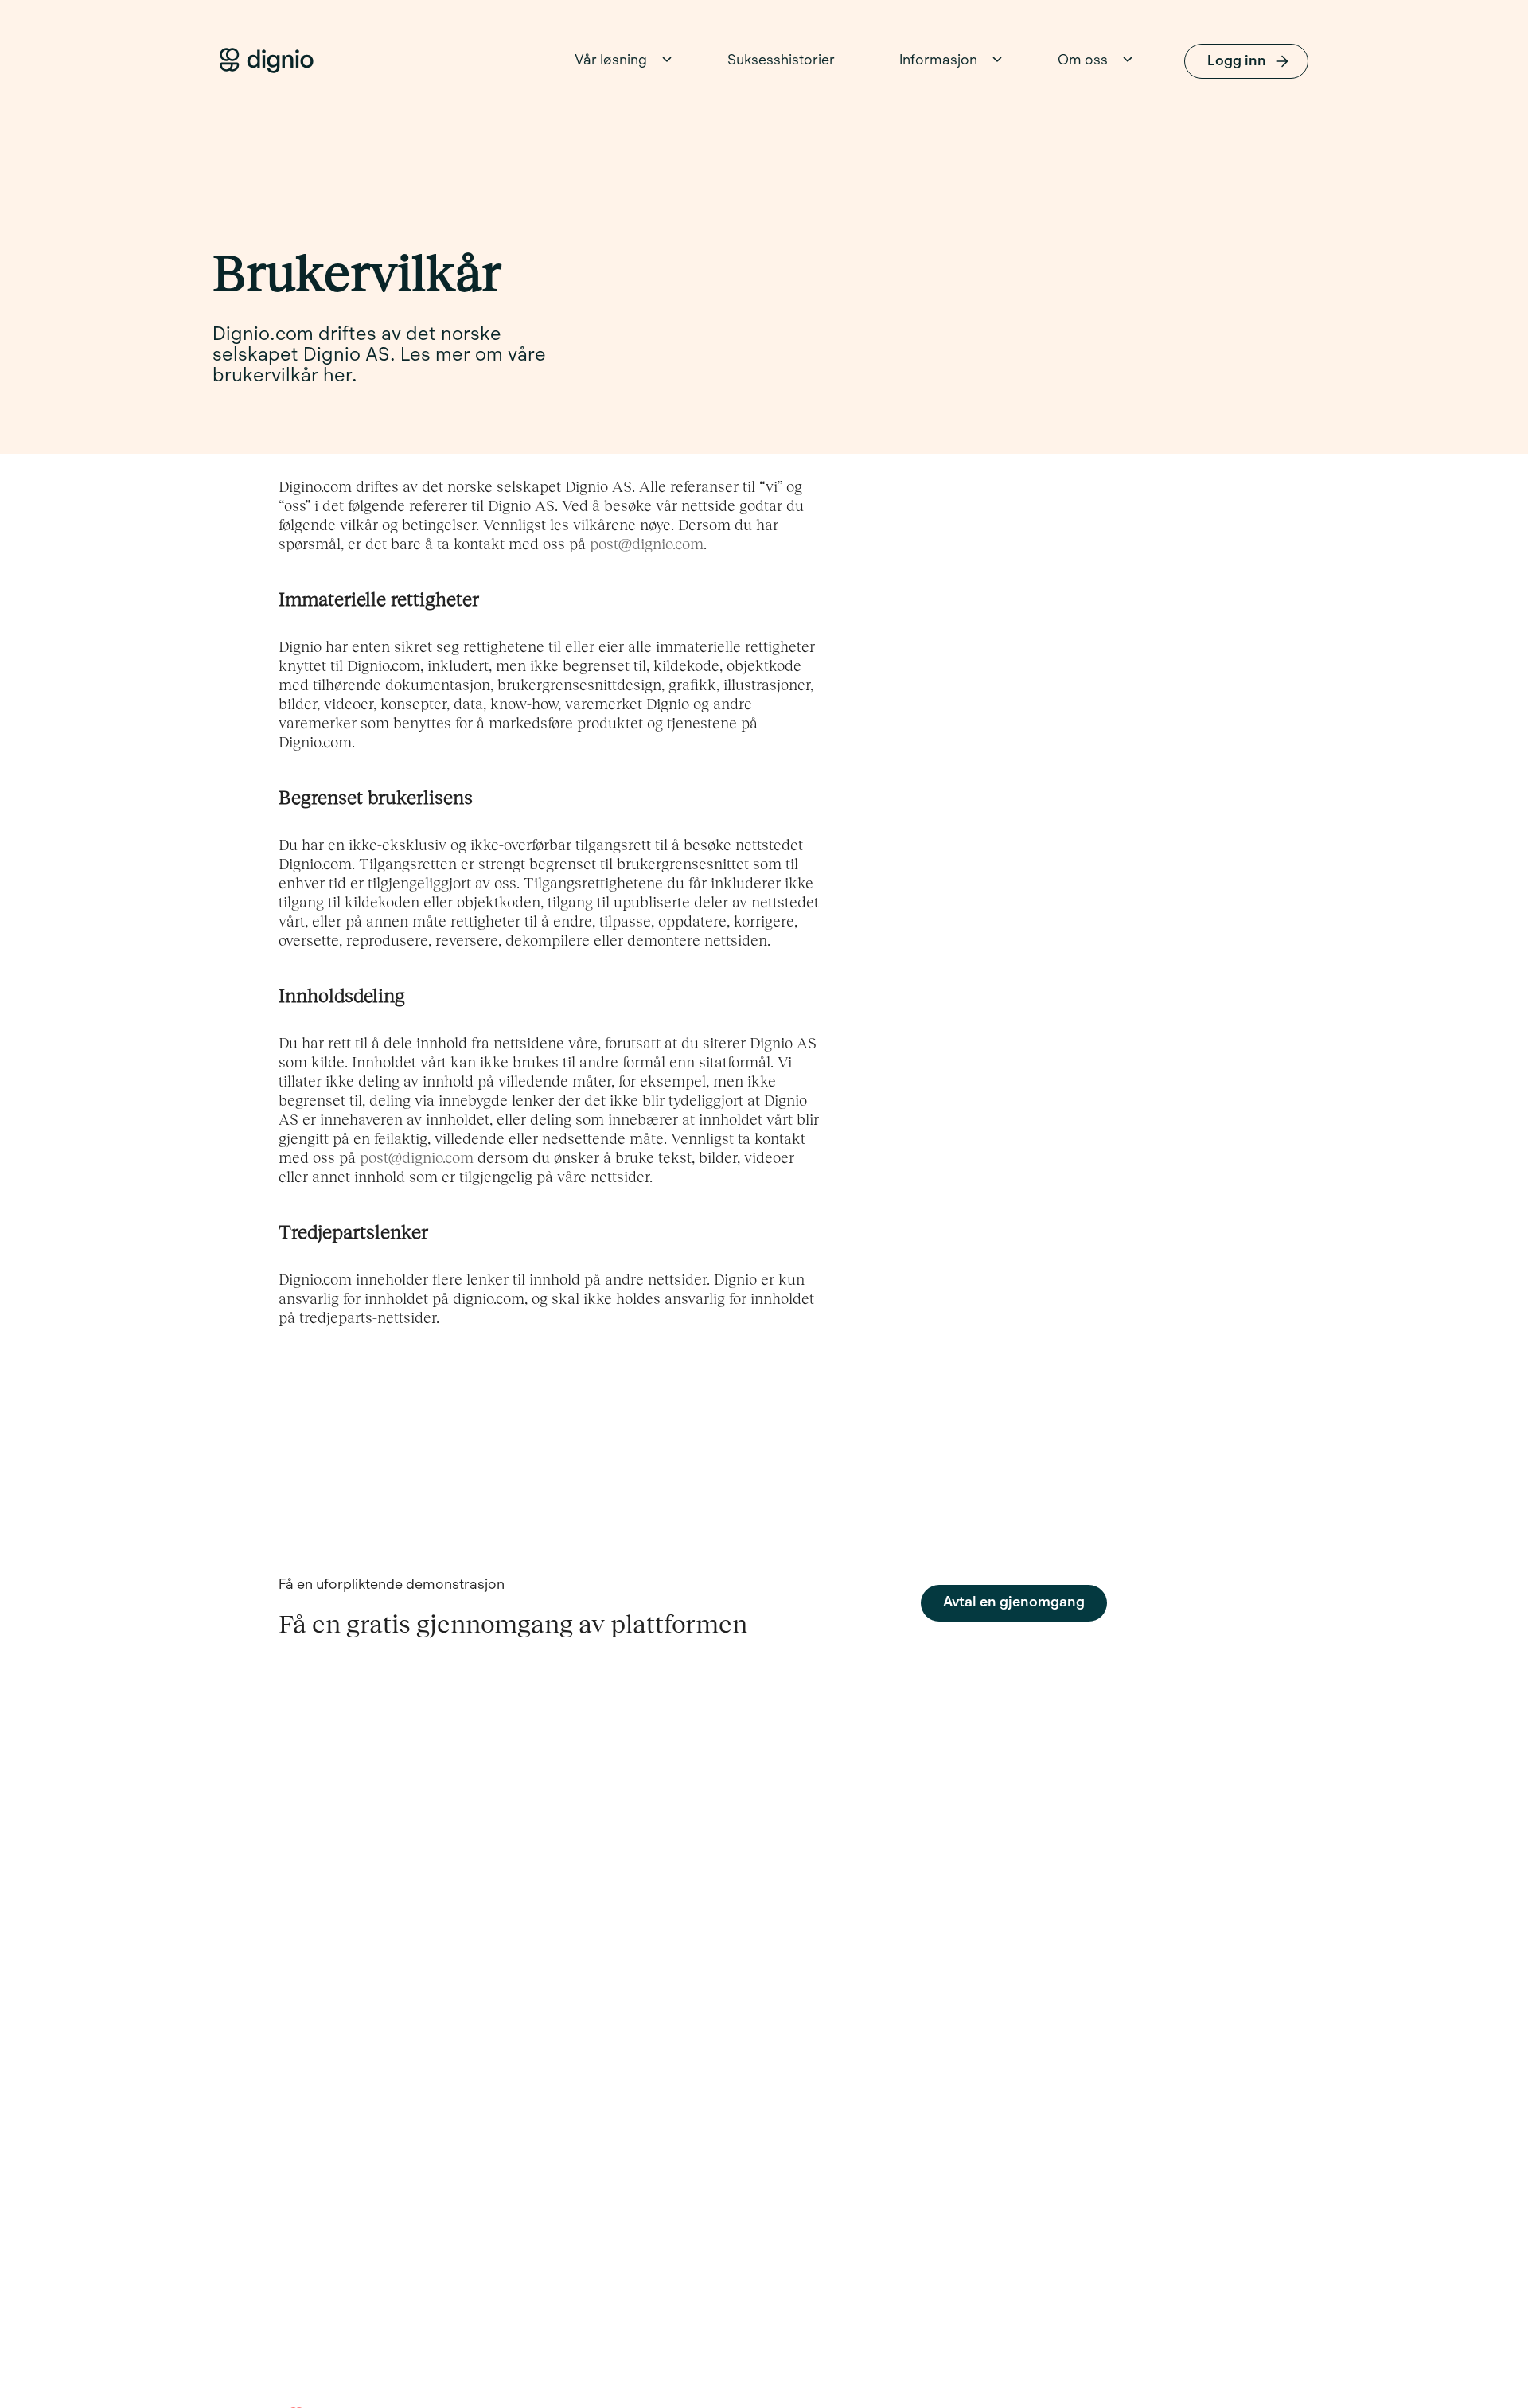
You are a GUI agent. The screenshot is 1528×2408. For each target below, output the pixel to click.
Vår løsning (611, 61)
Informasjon (938, 61)
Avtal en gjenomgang (1014, 1603)
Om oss (1083, 61)
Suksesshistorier (781, 61)
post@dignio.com (647, 543)
